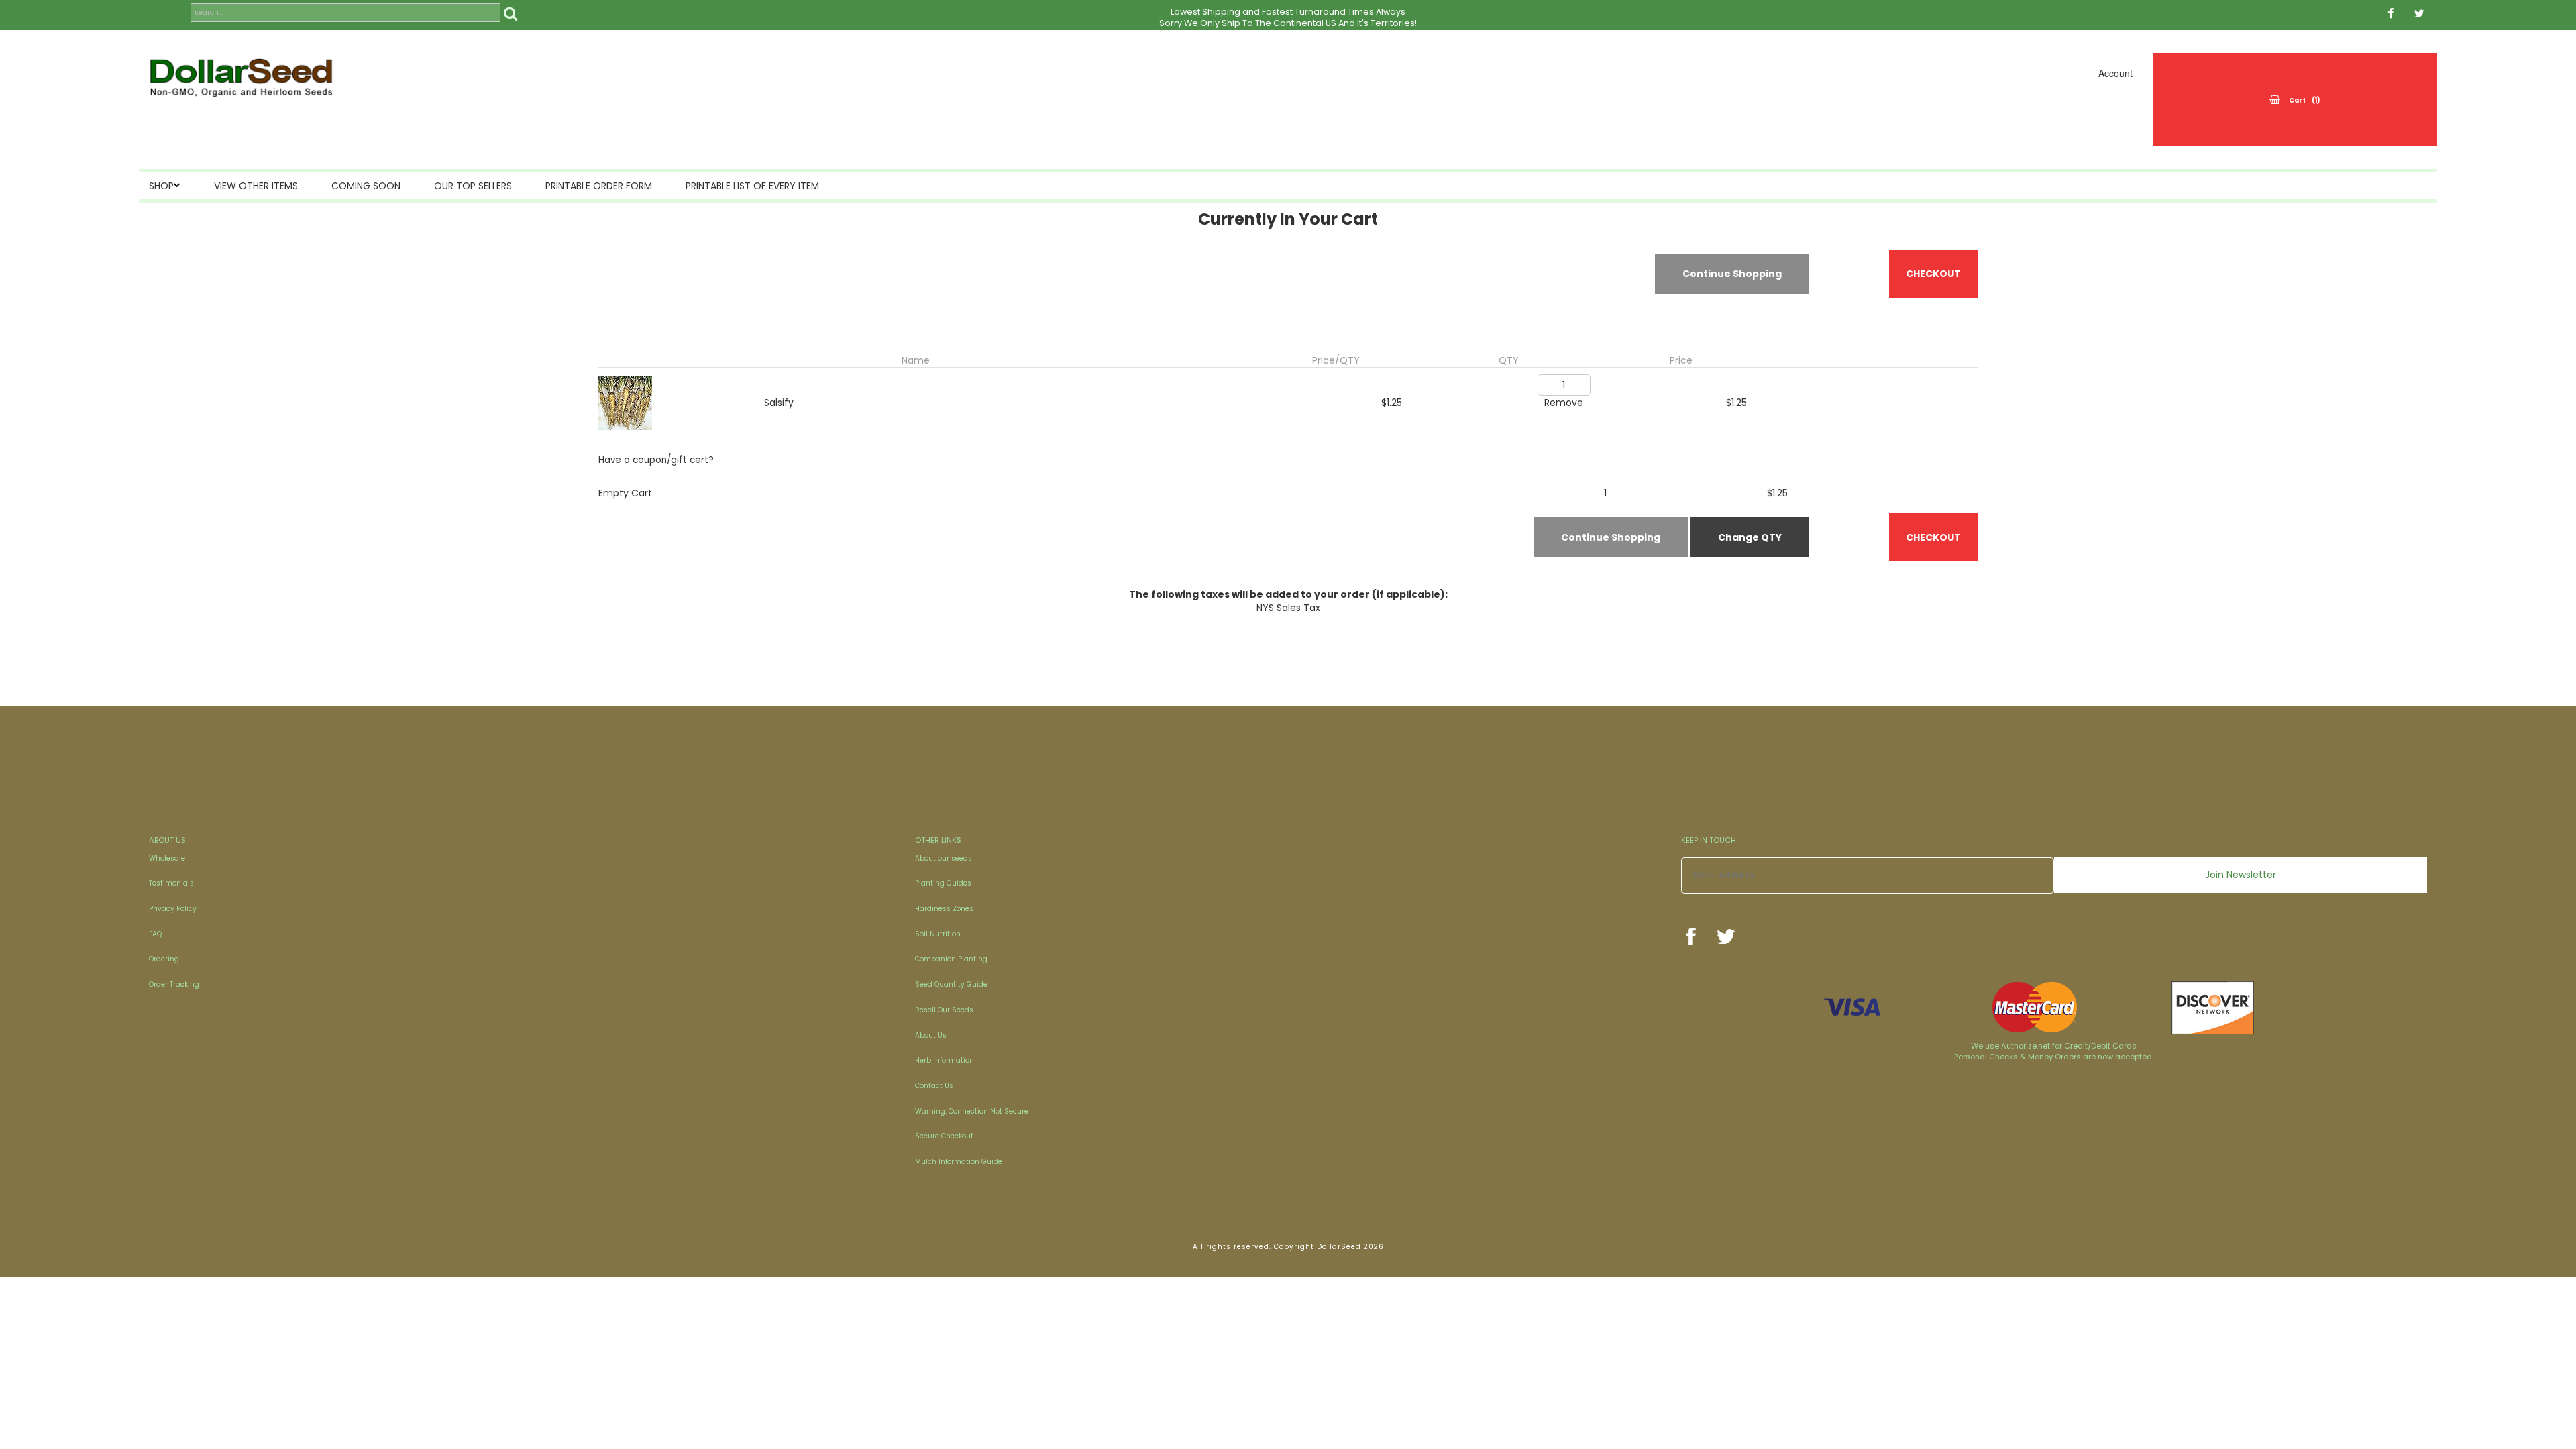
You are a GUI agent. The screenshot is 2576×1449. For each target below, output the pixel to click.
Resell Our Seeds (944, 1010)
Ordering (164, 959)
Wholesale (167, 858)
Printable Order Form (599, 186)
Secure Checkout (944, 1136)
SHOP (161, 186)
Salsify (779, 402)
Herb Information (945, 1060)
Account (2115, 73)
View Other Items (256, 186)
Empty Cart (625, 493)
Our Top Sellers (473, 186)
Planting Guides (943, 883)
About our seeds (944, 858)
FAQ (155, 934)
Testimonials (171, 883)
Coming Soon (366, 186)
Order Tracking (174, 984)
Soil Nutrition (938, 934)
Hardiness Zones (944, 909)
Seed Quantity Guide (951, 984)
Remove (1564, 402)
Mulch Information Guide (959, 1162)
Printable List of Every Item (752, 186)
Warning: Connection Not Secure (972, 1111)
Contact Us (934, 1086)
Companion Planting (951, 959)
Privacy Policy (173, 909)
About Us (931, 1035)
